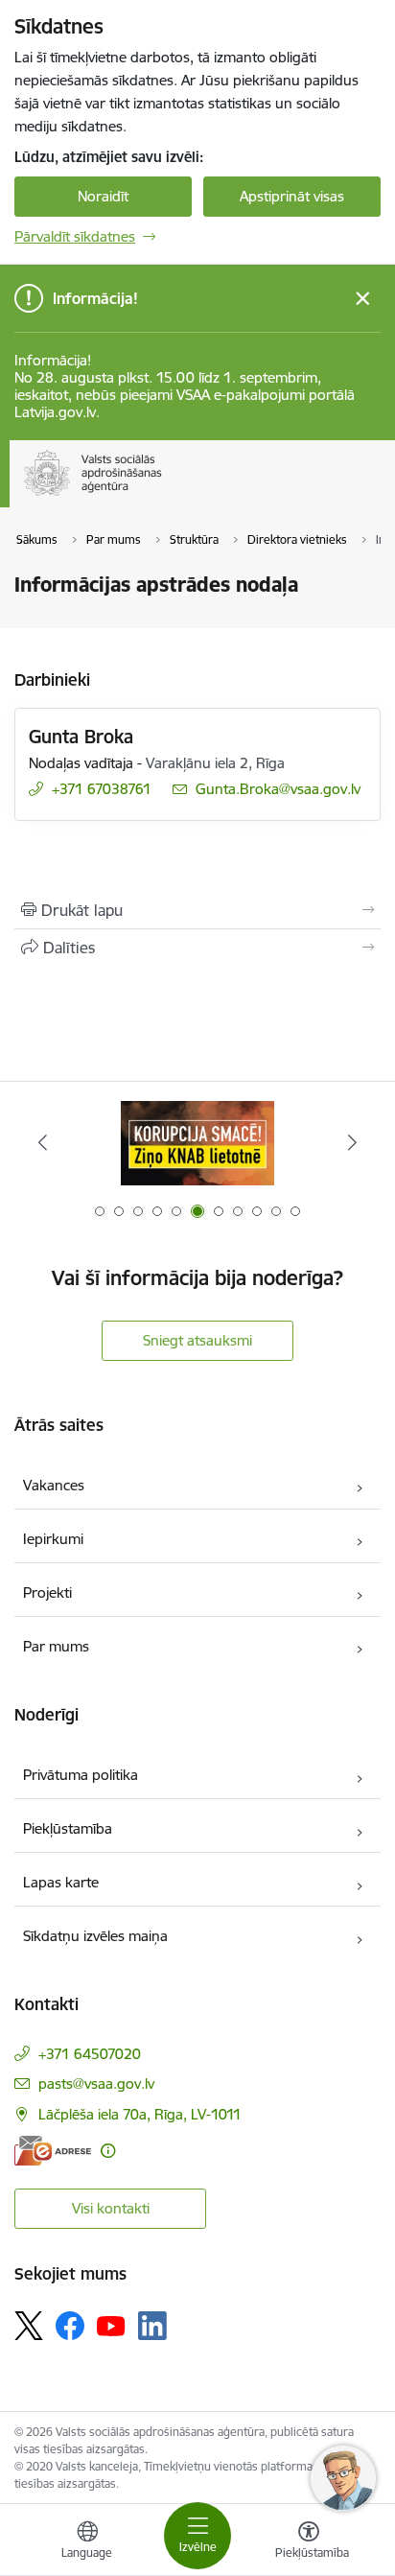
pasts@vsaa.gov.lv (96, 2084)
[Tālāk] (352, 1142)
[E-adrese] (53, 2151)
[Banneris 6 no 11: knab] (197, 1143)
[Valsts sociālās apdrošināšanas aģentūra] (166, 496)
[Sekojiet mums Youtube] (111, 2325)
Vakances (54, 1485)
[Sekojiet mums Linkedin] (152, 2326)
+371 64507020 (90, 2054)
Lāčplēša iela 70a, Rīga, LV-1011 (140, 2114)
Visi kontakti (111, 2208)
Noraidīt (103, 196)
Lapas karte (61, 1882)
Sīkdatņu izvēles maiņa (95, 1936)
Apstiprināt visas (292, 196)
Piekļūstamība (68, 1828)
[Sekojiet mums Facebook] (70, 2326)
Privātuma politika (81, 1775)
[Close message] (363, 299)
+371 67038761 (102, 789)
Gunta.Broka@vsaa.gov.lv (278, 789)
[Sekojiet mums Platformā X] (29, 2326)
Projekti (47, 1592)
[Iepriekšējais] (43, 1142)
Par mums (56, 1646)
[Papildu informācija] (108, 2151)
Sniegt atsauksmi (197, 1340)
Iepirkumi (53, 1539)
